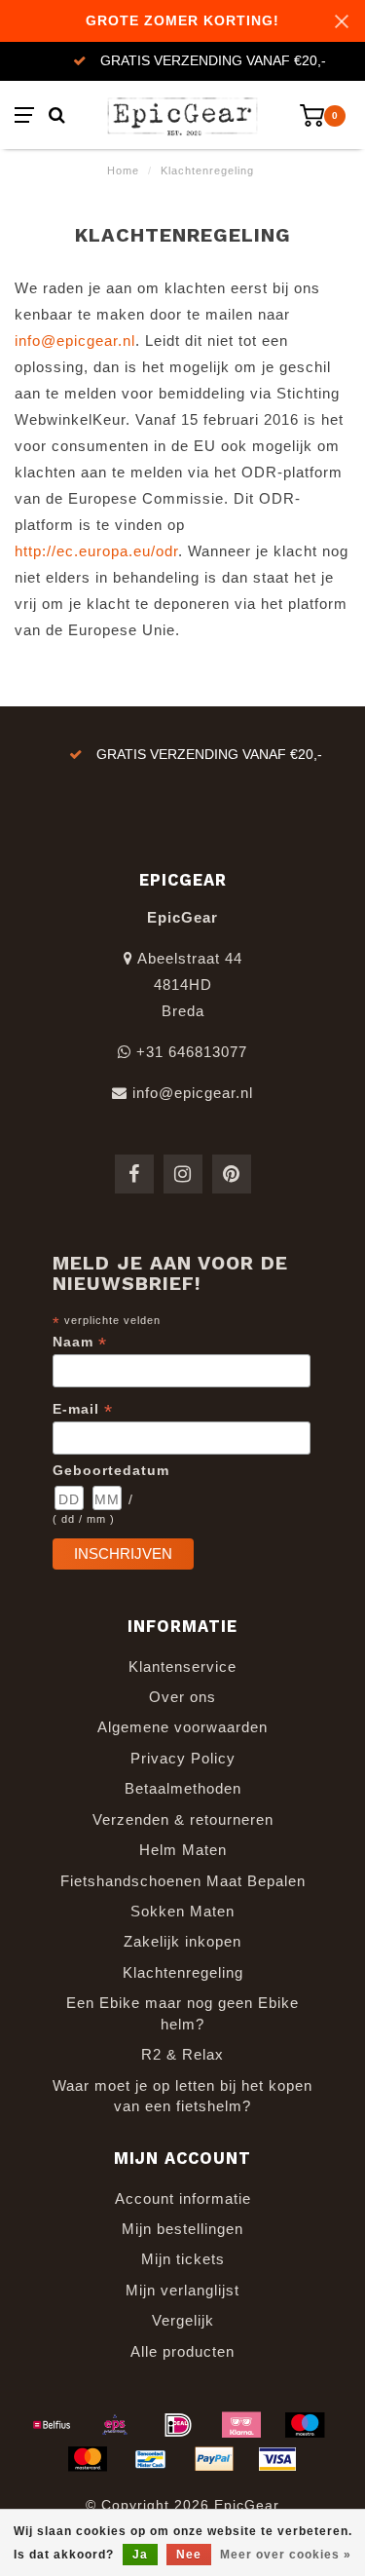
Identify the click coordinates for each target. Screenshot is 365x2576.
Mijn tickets (183, 2259)
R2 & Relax (182, 2054)
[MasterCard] (88, 2459)
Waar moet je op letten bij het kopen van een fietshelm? (182, 2096)
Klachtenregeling (183, 1972)
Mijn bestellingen (182, 2229)
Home (123, 170)
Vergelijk (183, 2320)
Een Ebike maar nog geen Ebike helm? (182, 2013)
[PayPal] (214, 2459)
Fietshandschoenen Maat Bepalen (183, 1881)
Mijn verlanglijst (182, 2290)
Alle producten (182, 2351)
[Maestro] (305, 2425)
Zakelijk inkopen (182, 1941)
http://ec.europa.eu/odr (96, 551)
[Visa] (277, 2459)
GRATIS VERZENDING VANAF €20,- (213, 61)
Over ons (182, 1697)
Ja (140, 2555)
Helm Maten (183, 1850)
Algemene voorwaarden (182, 1727)
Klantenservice (182, 1667)
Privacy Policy (183, 1758)
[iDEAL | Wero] (178, 2425)
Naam (80, 1342)
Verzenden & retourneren (183, 1819)
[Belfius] (52, 2425)
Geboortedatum (111, 1470)
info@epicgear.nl (75, 341)
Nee (189, 2555)
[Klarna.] (241, 2425)
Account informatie (183, 2198)
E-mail (83, 1409)
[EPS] (115, 2425)
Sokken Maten (182, 1911)
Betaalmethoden (183, 1788)
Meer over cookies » (286, 2555)
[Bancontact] (151, 2459)
